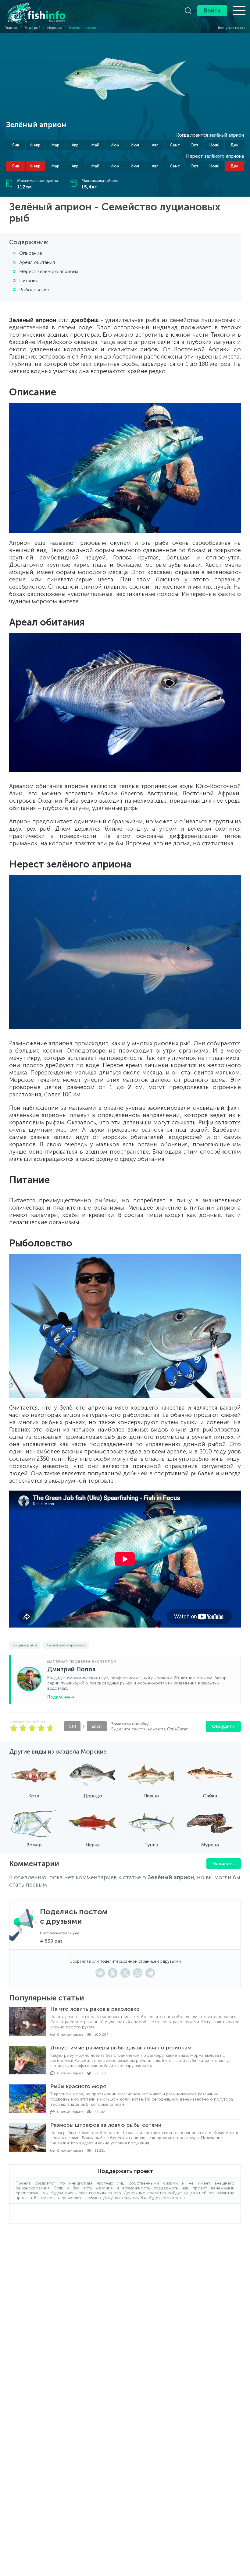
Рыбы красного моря (78, 2086)
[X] (125, 1973)
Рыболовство (34, 290)
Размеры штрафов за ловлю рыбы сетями (106, 2125)
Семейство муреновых (66, 1645)
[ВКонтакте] (100, 1973)
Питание (29, 280)
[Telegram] (150, 1973)
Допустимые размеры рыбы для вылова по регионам (121, 2048)
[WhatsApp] (138, 1973)
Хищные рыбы (25, 1645)
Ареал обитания (37, 262)
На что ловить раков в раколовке (95, 2009)
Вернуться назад (231, 28)
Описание (31, 253)
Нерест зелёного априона (49, 271)
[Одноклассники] (113, 1973)
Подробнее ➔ (61, 1697)
